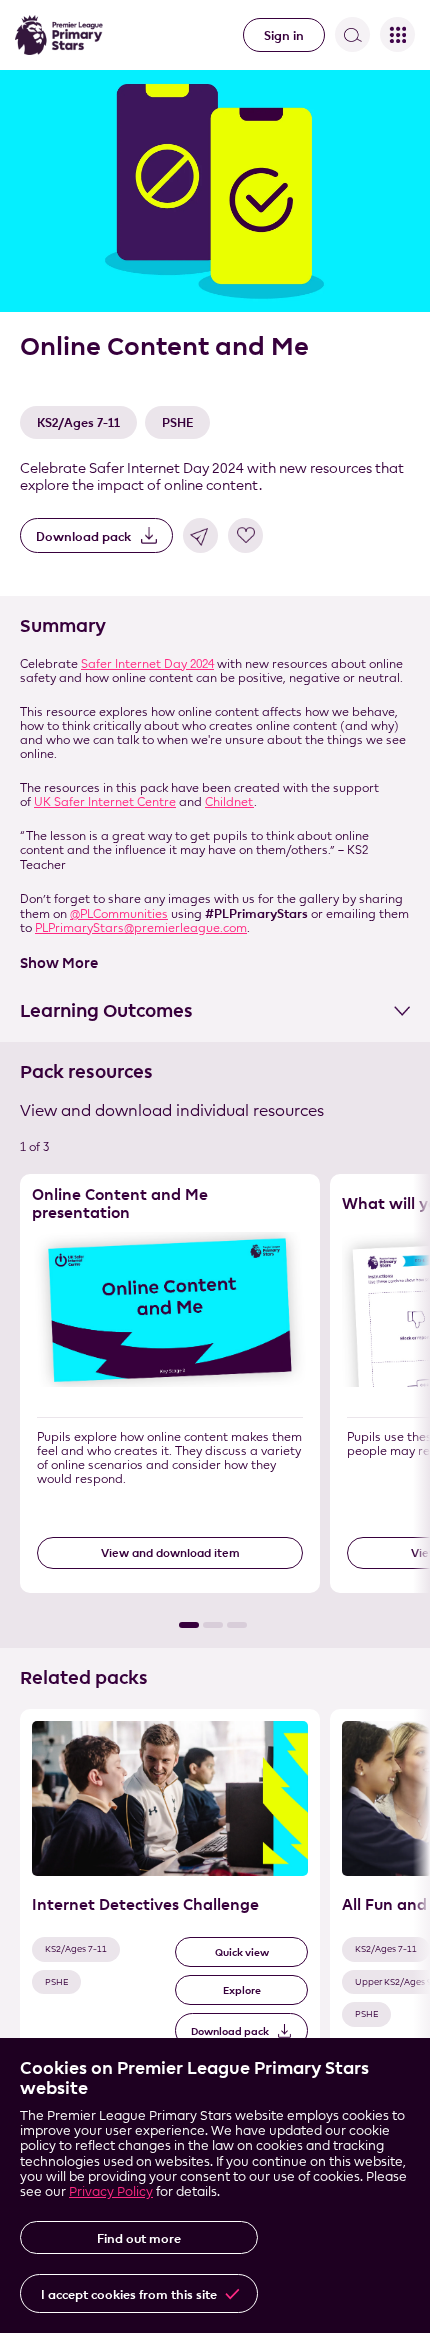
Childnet (229, 801)
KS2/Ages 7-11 (78, 422)
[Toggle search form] (352, 34)
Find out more (139, 2238)
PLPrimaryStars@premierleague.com (141, 927)
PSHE (177, 422)
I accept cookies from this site (129, 2294)
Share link (200, 535)
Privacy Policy (111, 2191)
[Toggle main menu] (397, 34)
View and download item (170, 1552)
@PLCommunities (119, 913)
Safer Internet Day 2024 (147, 663)
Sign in (284, 35)
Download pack (83, 536)
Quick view (242, 1952)
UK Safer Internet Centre (105, 801)
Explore (242, 1990)
